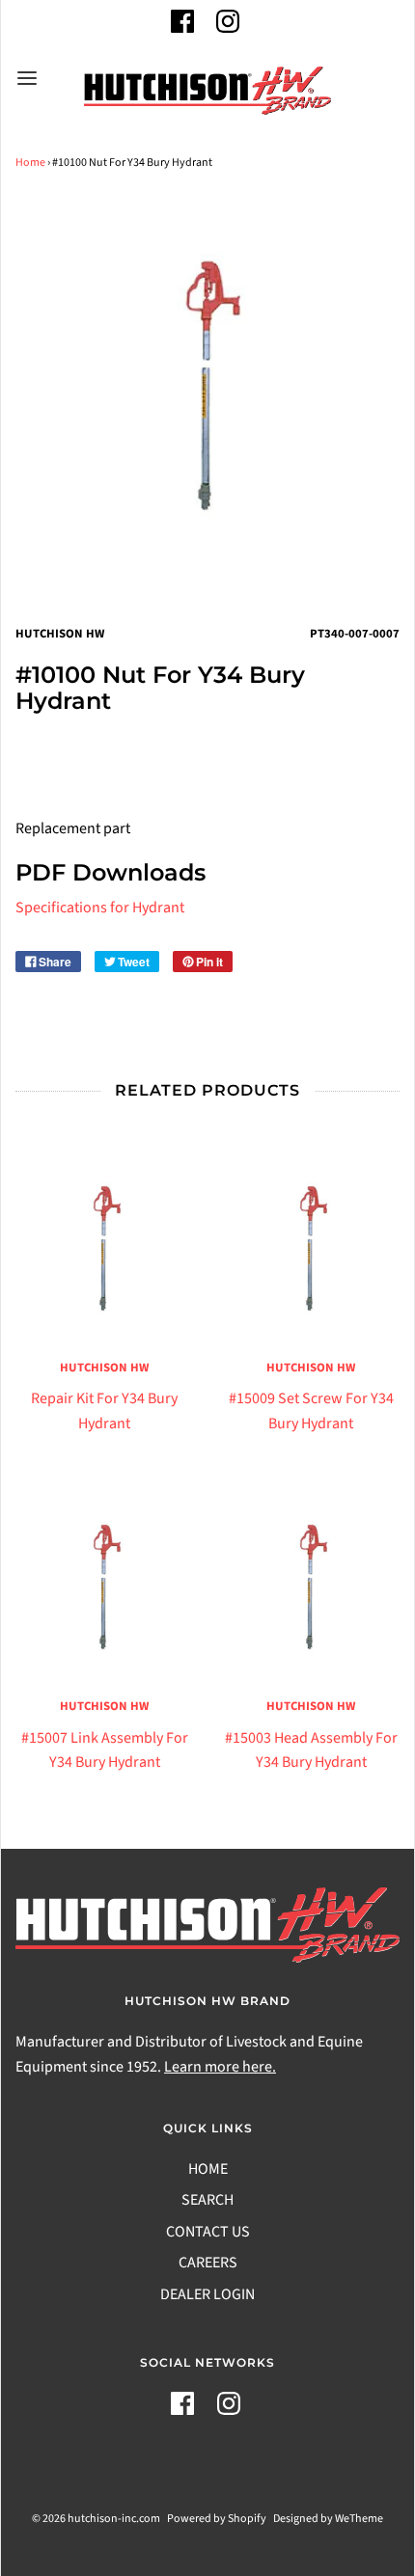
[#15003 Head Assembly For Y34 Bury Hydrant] (311, 1588)
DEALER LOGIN (207, 2294)
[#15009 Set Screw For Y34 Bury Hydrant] (311, 1250)
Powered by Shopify (217, 2519)
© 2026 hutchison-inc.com (96, 2519)
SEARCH (207, 2200)
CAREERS (208, 2263)
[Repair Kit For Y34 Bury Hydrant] (104, 1250)
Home (30, 163)
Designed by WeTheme (328, 2519)
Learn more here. (220, 2067)
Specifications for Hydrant (100, 908)
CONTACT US (208, 2232)
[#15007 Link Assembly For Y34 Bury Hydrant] (104, 1588)
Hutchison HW (104, 1368)
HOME (208, 2169)
